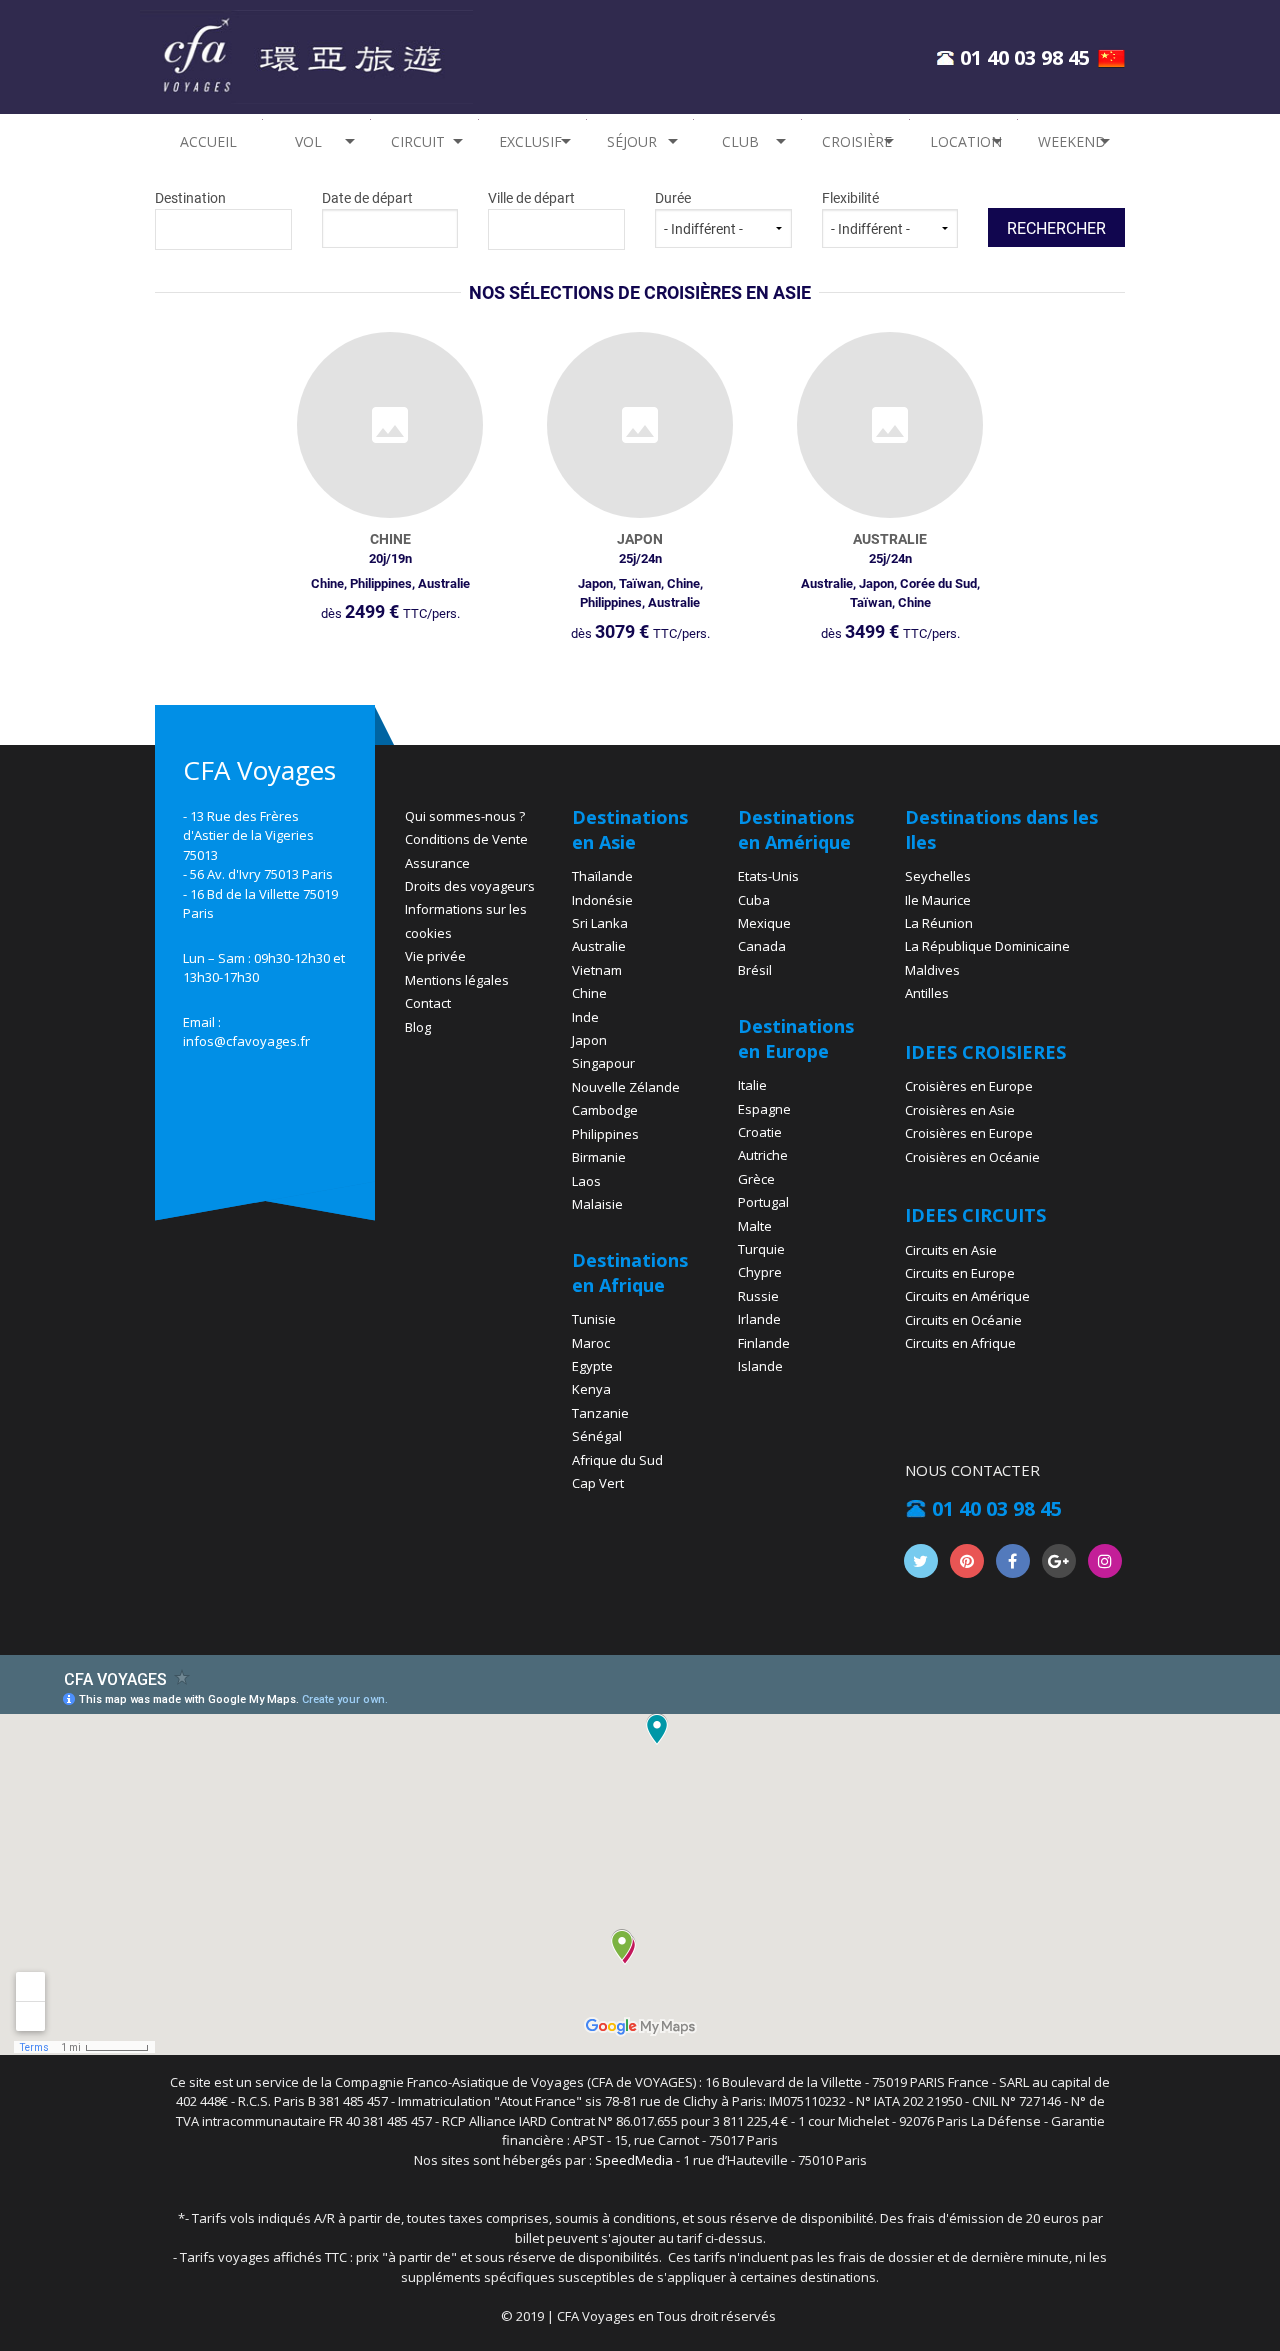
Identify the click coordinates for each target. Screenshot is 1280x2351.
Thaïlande (602, 876)
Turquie (761, 1249)
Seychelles (938, 876)
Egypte (592, 1366)
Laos (586, 1181)
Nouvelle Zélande (626, 1087)
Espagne (764, 1109)
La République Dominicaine (987, 946)
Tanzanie (600, 1413)
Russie (758, 1296)
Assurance (437, 863)
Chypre (760, 1272)
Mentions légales (457, 980)
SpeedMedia (634, 2160)
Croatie (760, 1132)
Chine (589, 993)
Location (966, 141)
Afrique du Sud (617, 1460)
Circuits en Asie (951, 1250)
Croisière (857, 141)
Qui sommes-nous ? (465, 816)
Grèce (756, 1179)
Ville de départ (531, 198)
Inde (585, 1017)
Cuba (754, 900)
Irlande (759, 1319)
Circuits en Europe (960, 1273)
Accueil (208, 141)
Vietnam (597, 970)
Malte (755, 1226)
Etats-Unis (768, 876)
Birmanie (599, 1157)
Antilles (927, 993)
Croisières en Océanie (972, 1157)
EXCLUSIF (530, 141)
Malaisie (597, 1204)
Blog (418, 1027)
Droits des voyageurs (470, 886)
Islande (760, 1366)
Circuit (418, 141)
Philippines (605, 1134)
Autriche (763, 1155)
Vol (308, 141)
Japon (589, 1040)
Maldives (932, 970)
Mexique (764, 923)
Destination (190, 198)
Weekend (1072, 141)
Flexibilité (850, 198)
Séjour (632, 141)
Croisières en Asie (960, 1110)
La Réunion (939, 923)
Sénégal (597, 1436)
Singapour (603, 1063)
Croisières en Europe (969, 1086)
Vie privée (435, 956)
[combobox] (223, 229)
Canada (762, 946)
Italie (752, 1085)
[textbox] (223, 226)
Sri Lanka (600, 923)
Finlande (764, 1343)
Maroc (591, 1343)
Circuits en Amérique (967, 1296)
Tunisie (594, 1319)
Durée (673, 198)
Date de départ (367, 198)
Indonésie (602, 900)
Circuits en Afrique (960, 1343)
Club (740, 141)
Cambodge (605, 1110)
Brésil (755, 970)
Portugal (763, 1202)
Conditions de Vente (466, 839)
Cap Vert (598, 1483)
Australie (599, 946)
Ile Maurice (938, 900)
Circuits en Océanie (963, 1320)
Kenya (591, 1389)
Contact (428, 1003)
